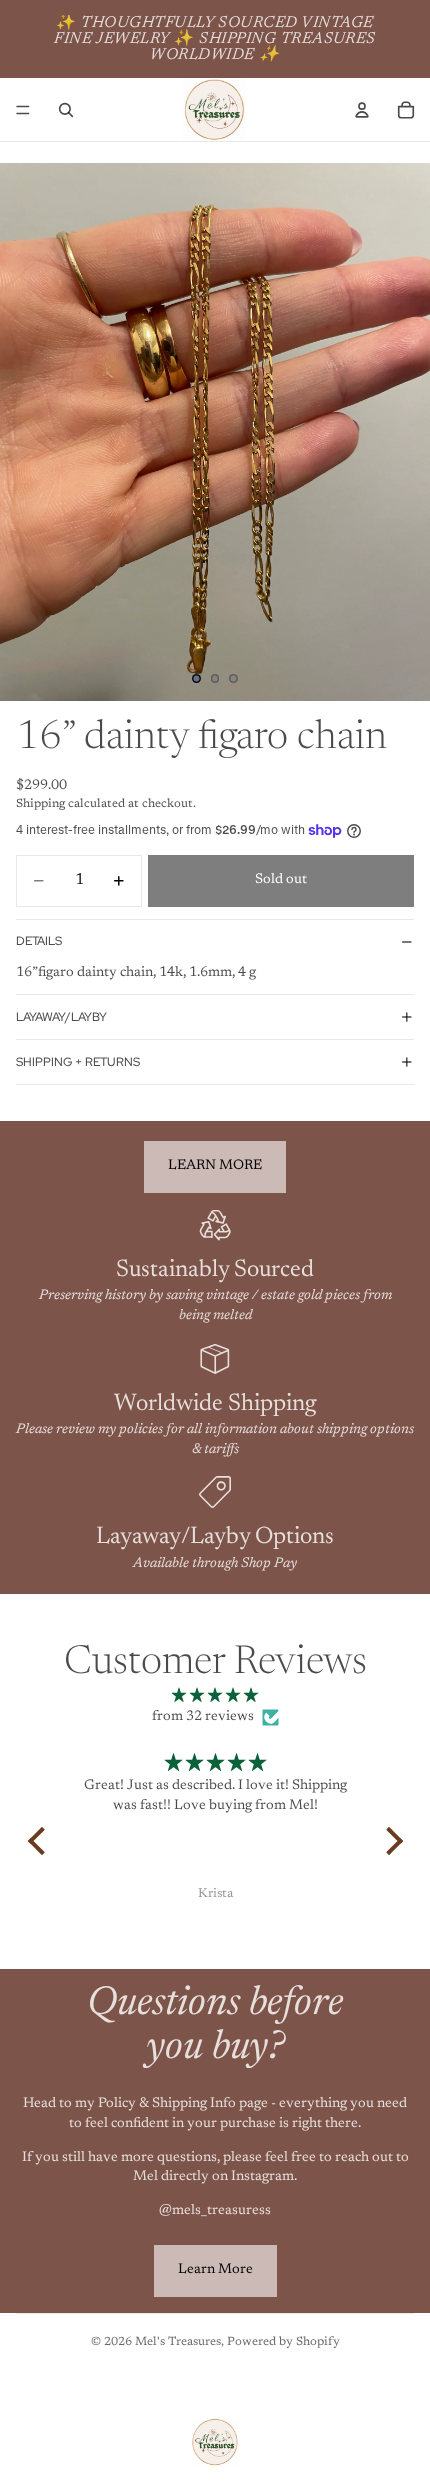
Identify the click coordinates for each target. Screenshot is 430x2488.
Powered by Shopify (283, 2342)
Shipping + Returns (78, 1062)
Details (39, 941)
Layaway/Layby (61, 1017)
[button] (41, 1841)
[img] (215, 1697)
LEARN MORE (215, 1166)
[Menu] (23, 110)
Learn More (215, 2270)
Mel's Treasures (178, 2342)
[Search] (66, 110)
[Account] (362, 110)
